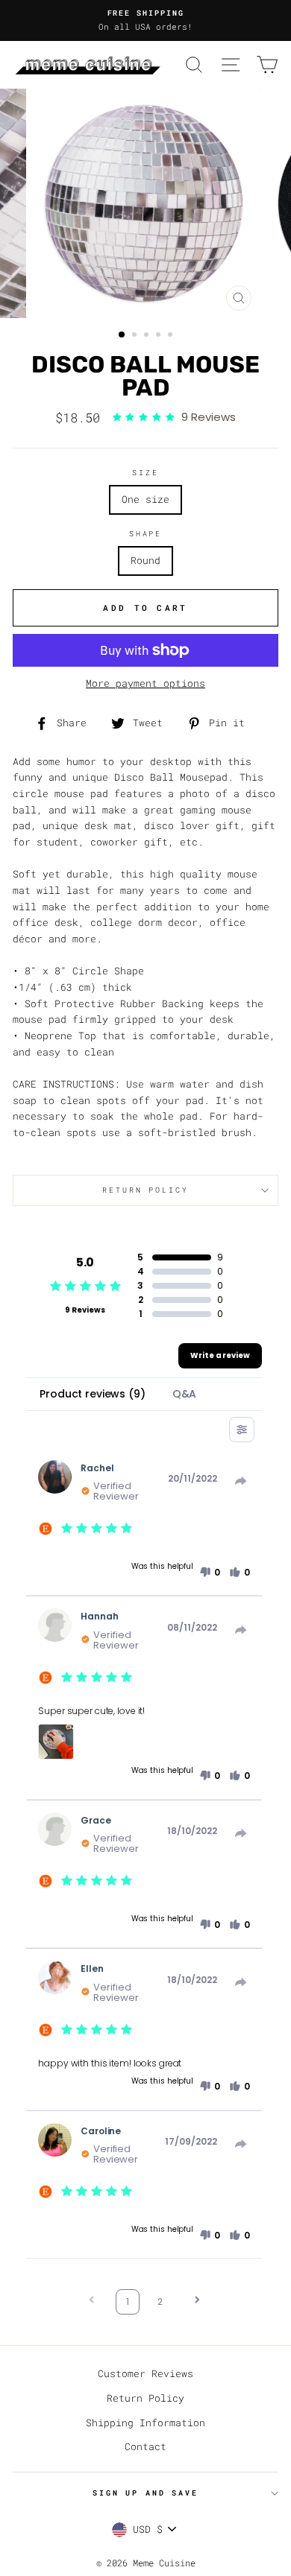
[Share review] (241, 1481)
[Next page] (197, 2301)
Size (145, 473)
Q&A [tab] (185, 1394)
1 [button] (122, 335)
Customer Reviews (145, 2373)
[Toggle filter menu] (242, 1430)
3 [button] (148, 336)
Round (145, 560)
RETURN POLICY (145, 1190)
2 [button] (136, 336)
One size (145, 499)
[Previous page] (92, 2301)
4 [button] (160, 336)
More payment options (145, 683)
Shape (145, 534)
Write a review (220, 1355)
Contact (145, 2446)
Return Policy (145, 2398)
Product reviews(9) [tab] (92, 1394)
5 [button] (172, 336)
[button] (210, 1573)
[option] (145, 20)
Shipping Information (145, 2423)
